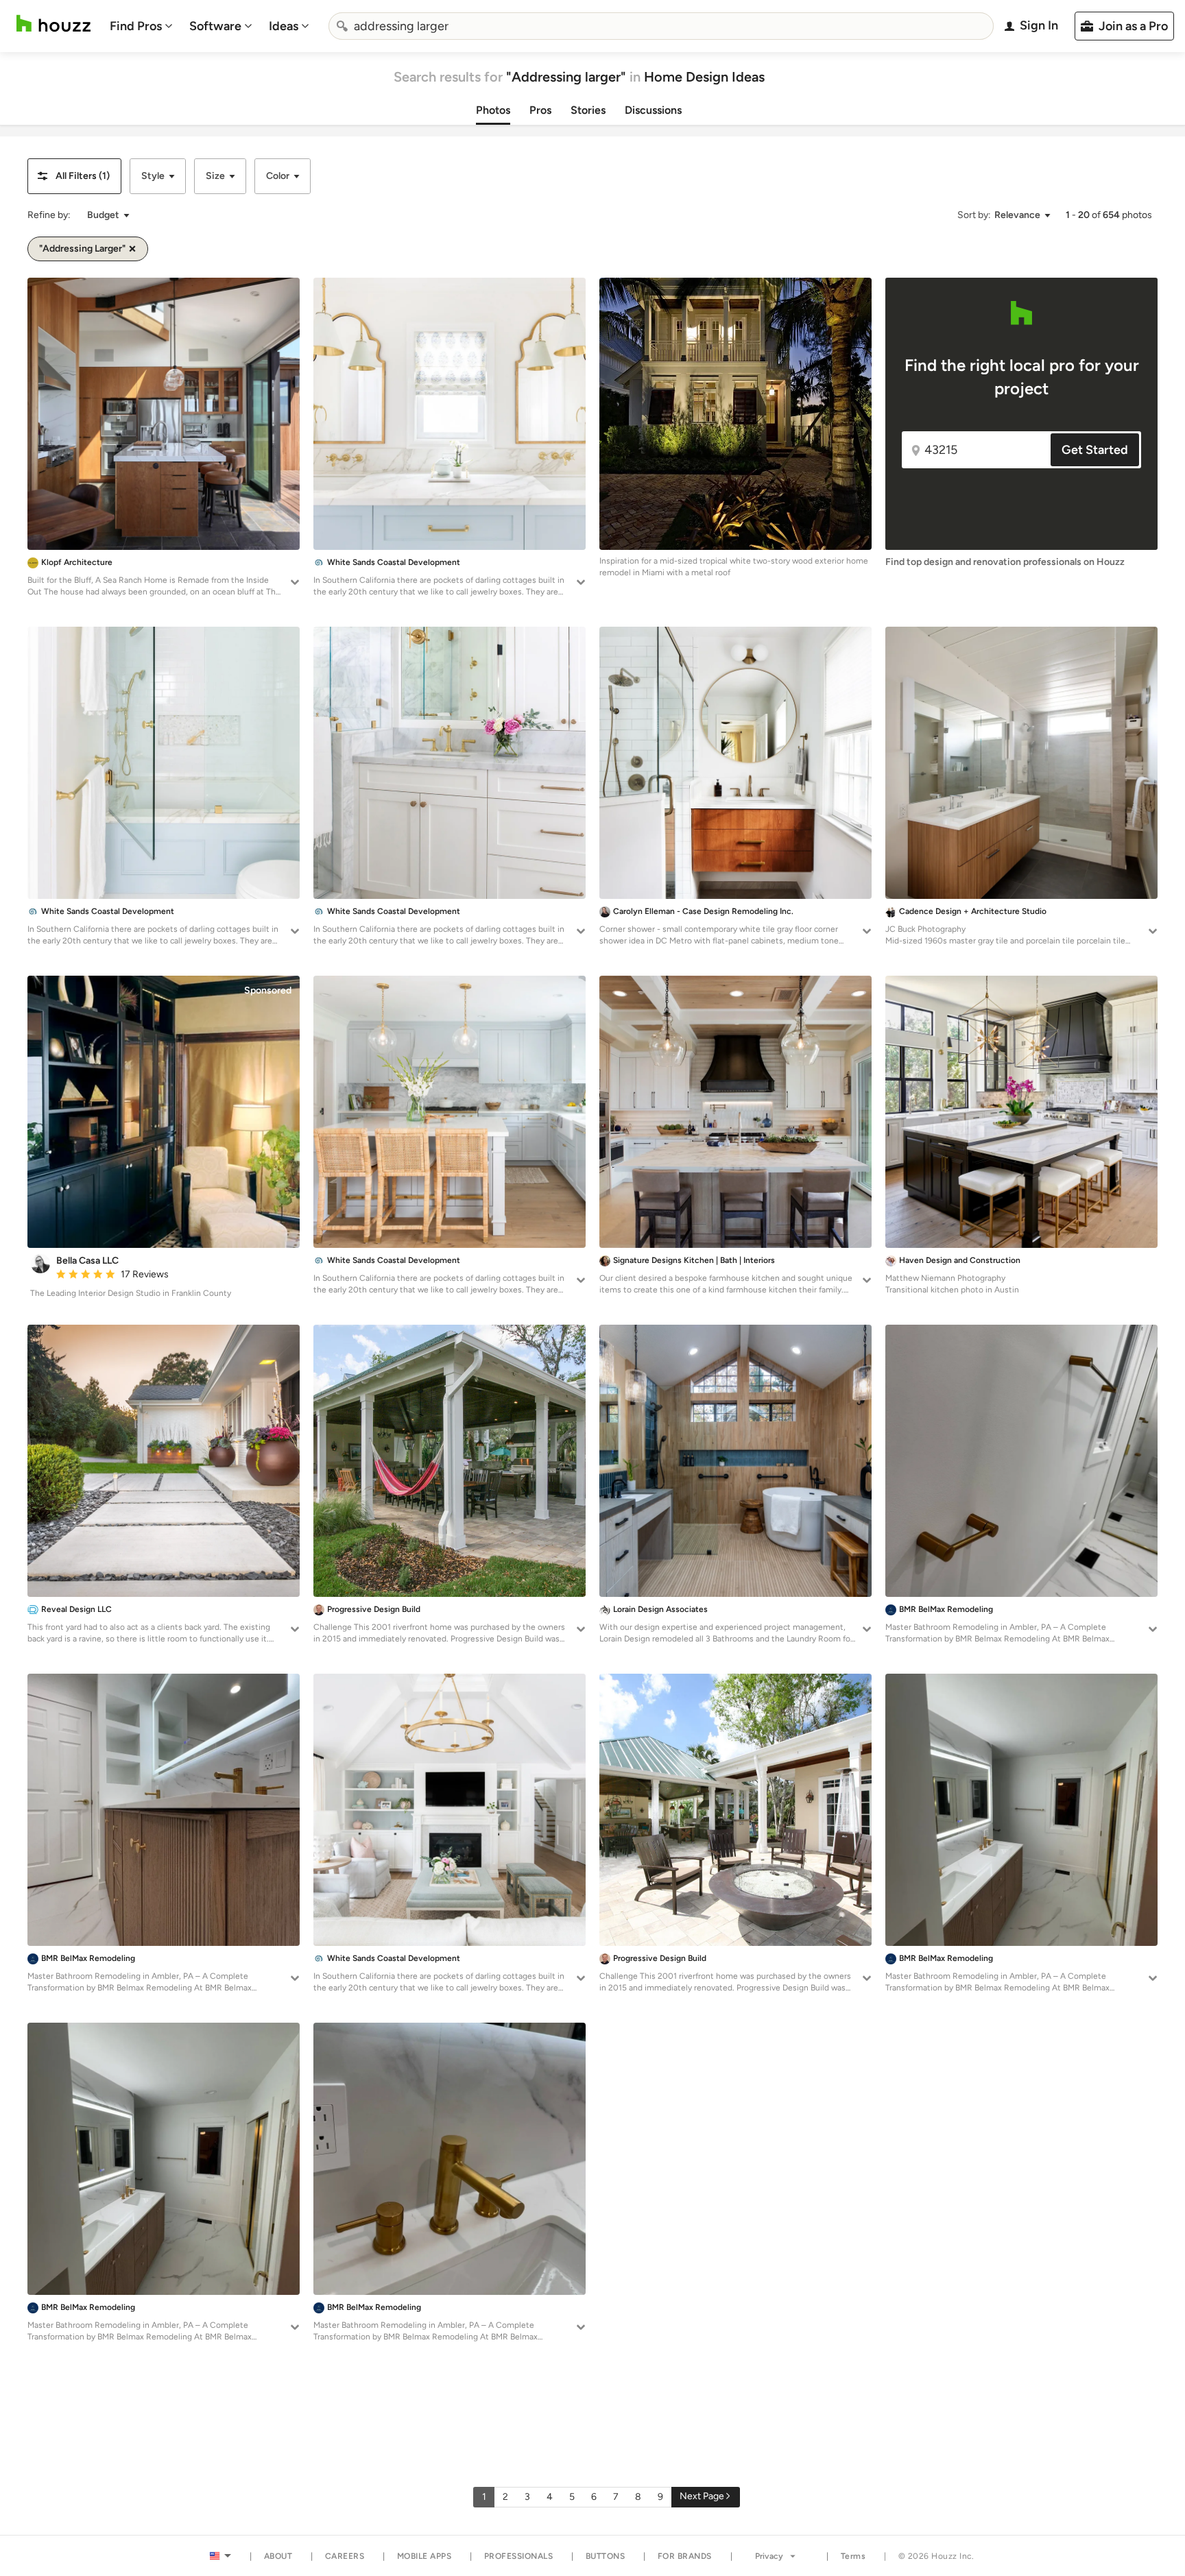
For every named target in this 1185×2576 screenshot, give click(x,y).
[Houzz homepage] (53, 24)
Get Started (1095, 450)
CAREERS (345, 2556)
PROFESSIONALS (519, 2556)
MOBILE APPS (424, 2556)
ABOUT (278, 2556)
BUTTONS (606, 2556)
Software (215, 26)
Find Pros (136, 26)
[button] (74, 176)
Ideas (284, 26)
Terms (853, 2556)
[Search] (342, 26)
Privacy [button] (769, 2556)
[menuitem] (141, 26)
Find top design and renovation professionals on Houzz (1005, 562)
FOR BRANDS (685, 2556)
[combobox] (661, 26)
